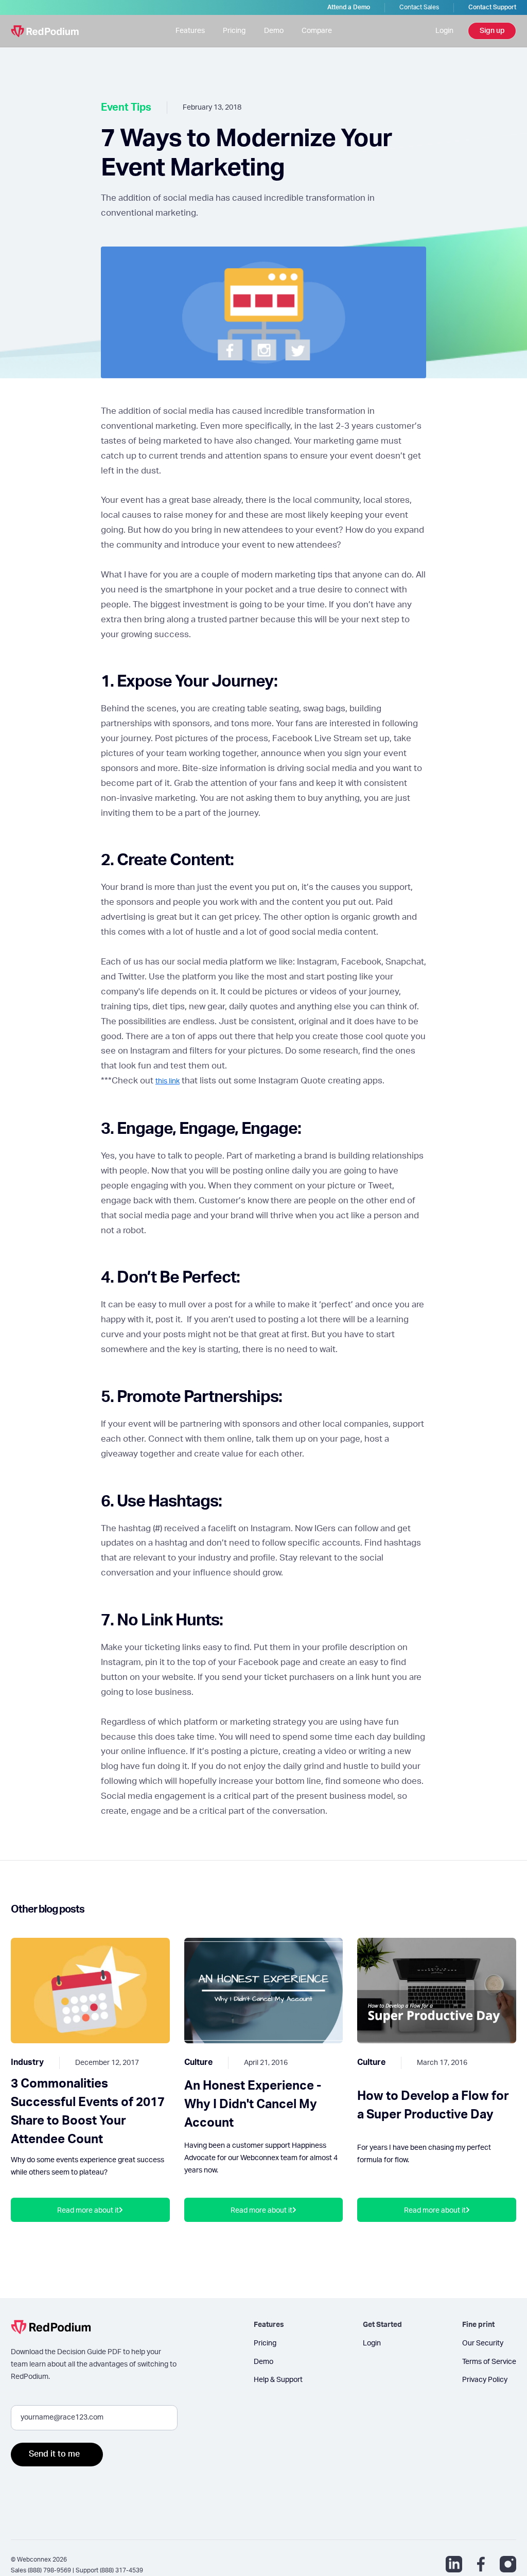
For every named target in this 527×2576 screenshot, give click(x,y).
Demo (274, 31)
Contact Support (492, 7)
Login (444, 31)
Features (190, 31)
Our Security (483, 2343)
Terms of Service (489, 2362)
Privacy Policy (485, 2380)
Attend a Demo (349, 7)
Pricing (234, 31)
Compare (317, 31)
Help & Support (278, 2380)
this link (168, 1081)
